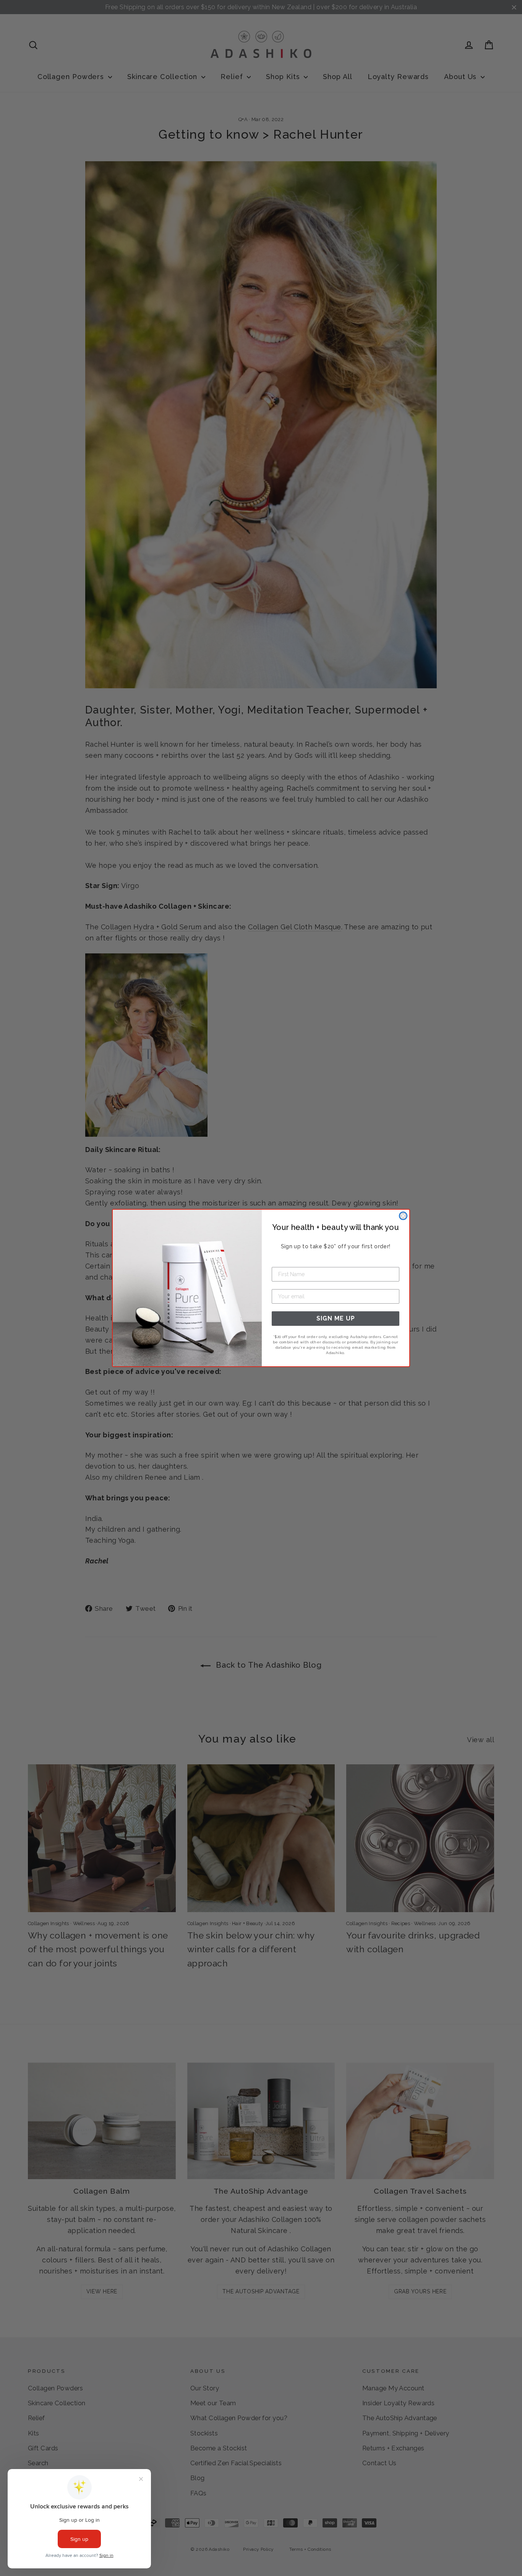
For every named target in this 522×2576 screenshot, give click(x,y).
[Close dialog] (403, 1216)
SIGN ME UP (336, 1318)
